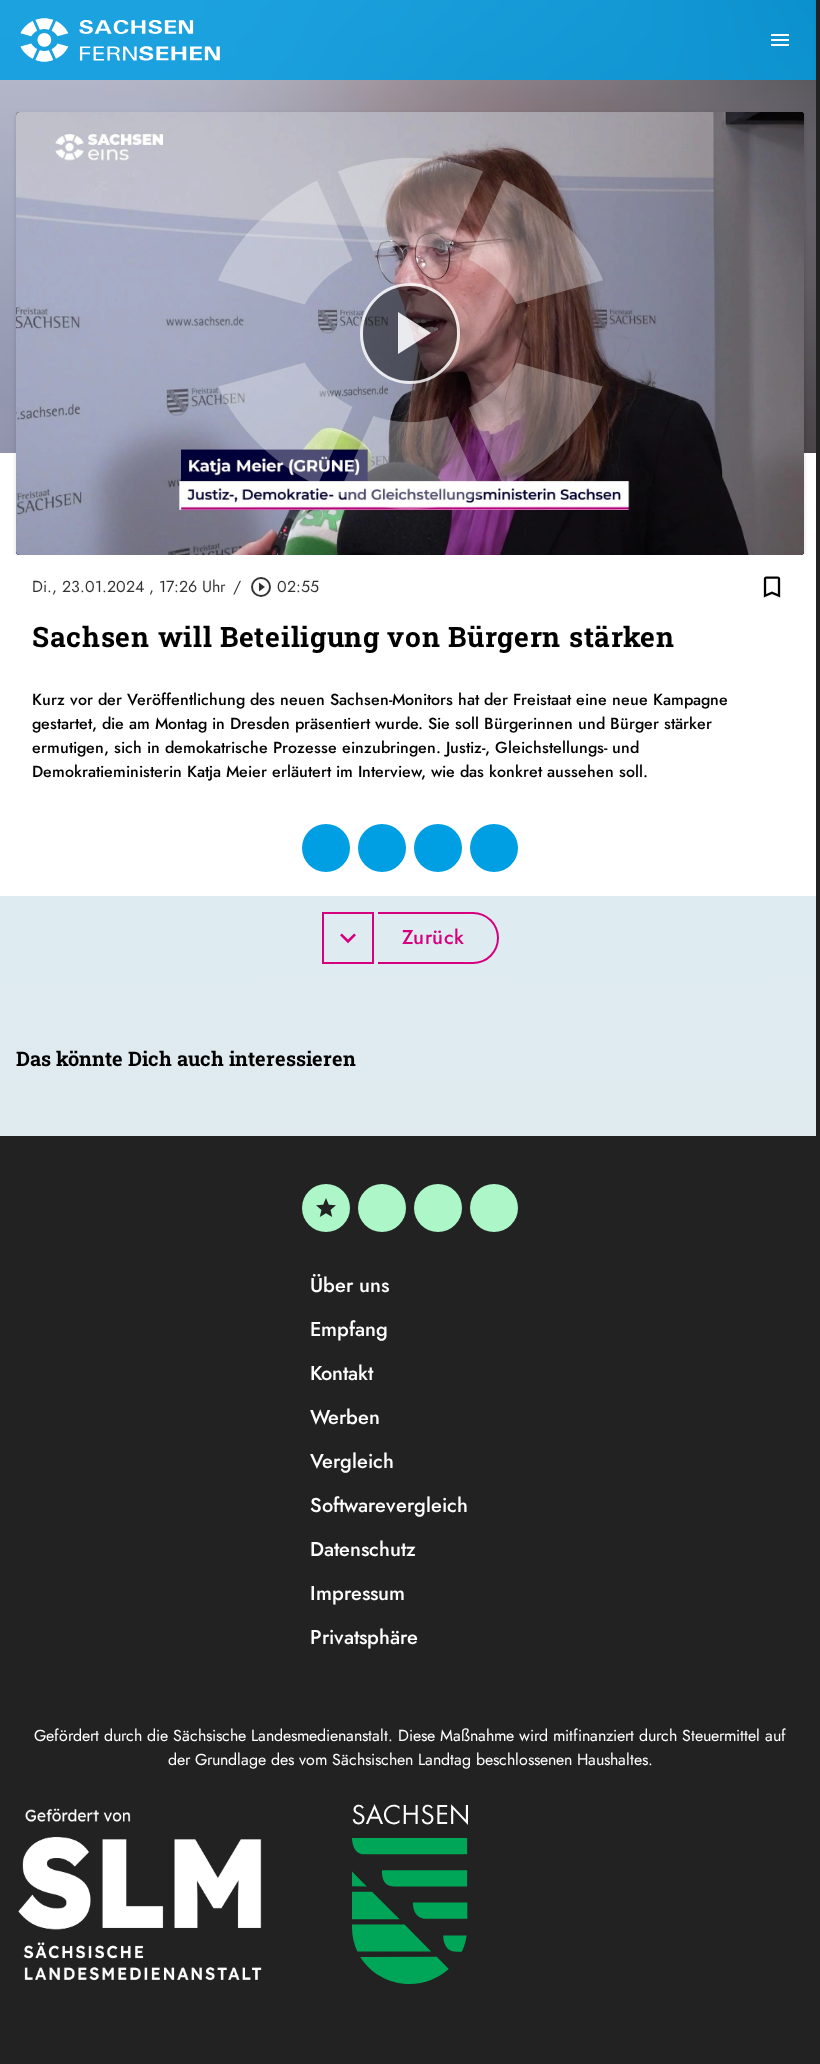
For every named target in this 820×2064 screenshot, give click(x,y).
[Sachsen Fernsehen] (120, 40)
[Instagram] (438, 1208)
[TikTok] (494, 1208)
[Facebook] (382, 1208)
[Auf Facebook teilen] (326, 848)
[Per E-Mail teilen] (494, 848)
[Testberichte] (326, 1208)
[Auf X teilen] (382, 848)
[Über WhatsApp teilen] (438, 848)
